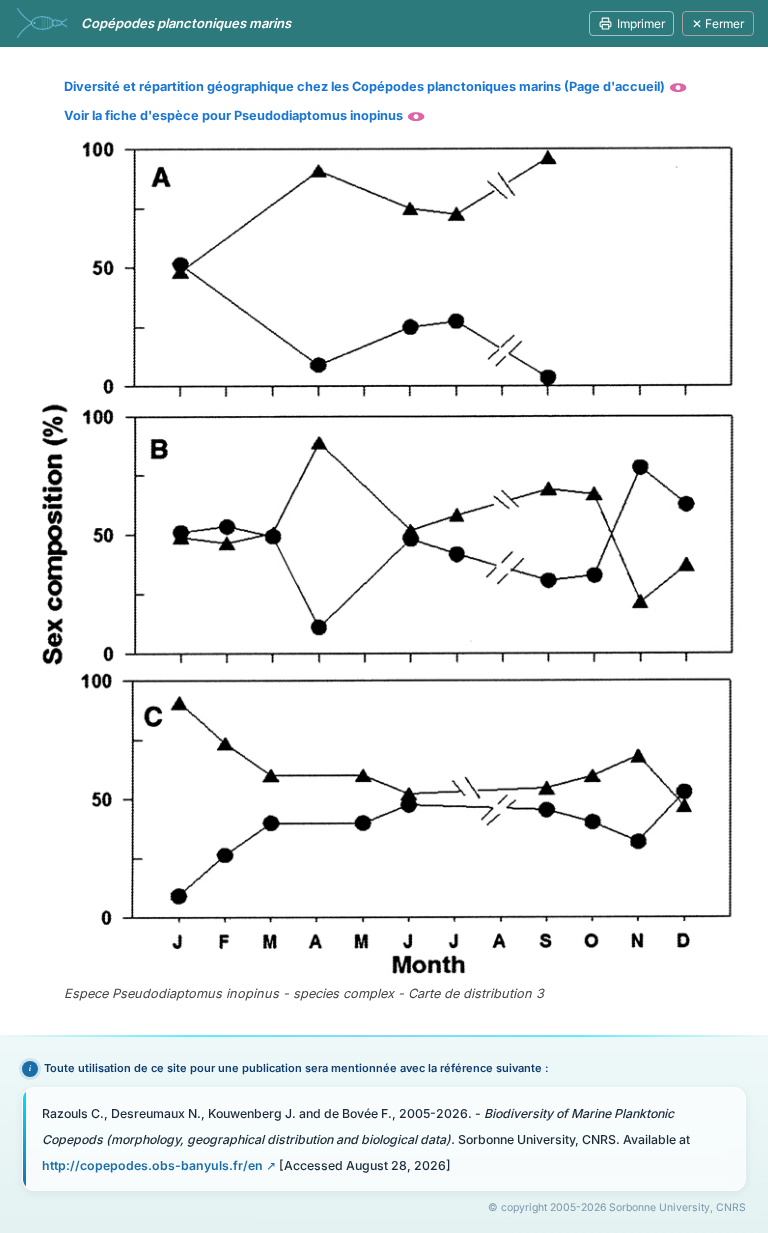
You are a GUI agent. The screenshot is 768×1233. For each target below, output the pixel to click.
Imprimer (641, 23)
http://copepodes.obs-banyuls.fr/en (152, 1165)
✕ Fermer (718, 23)
